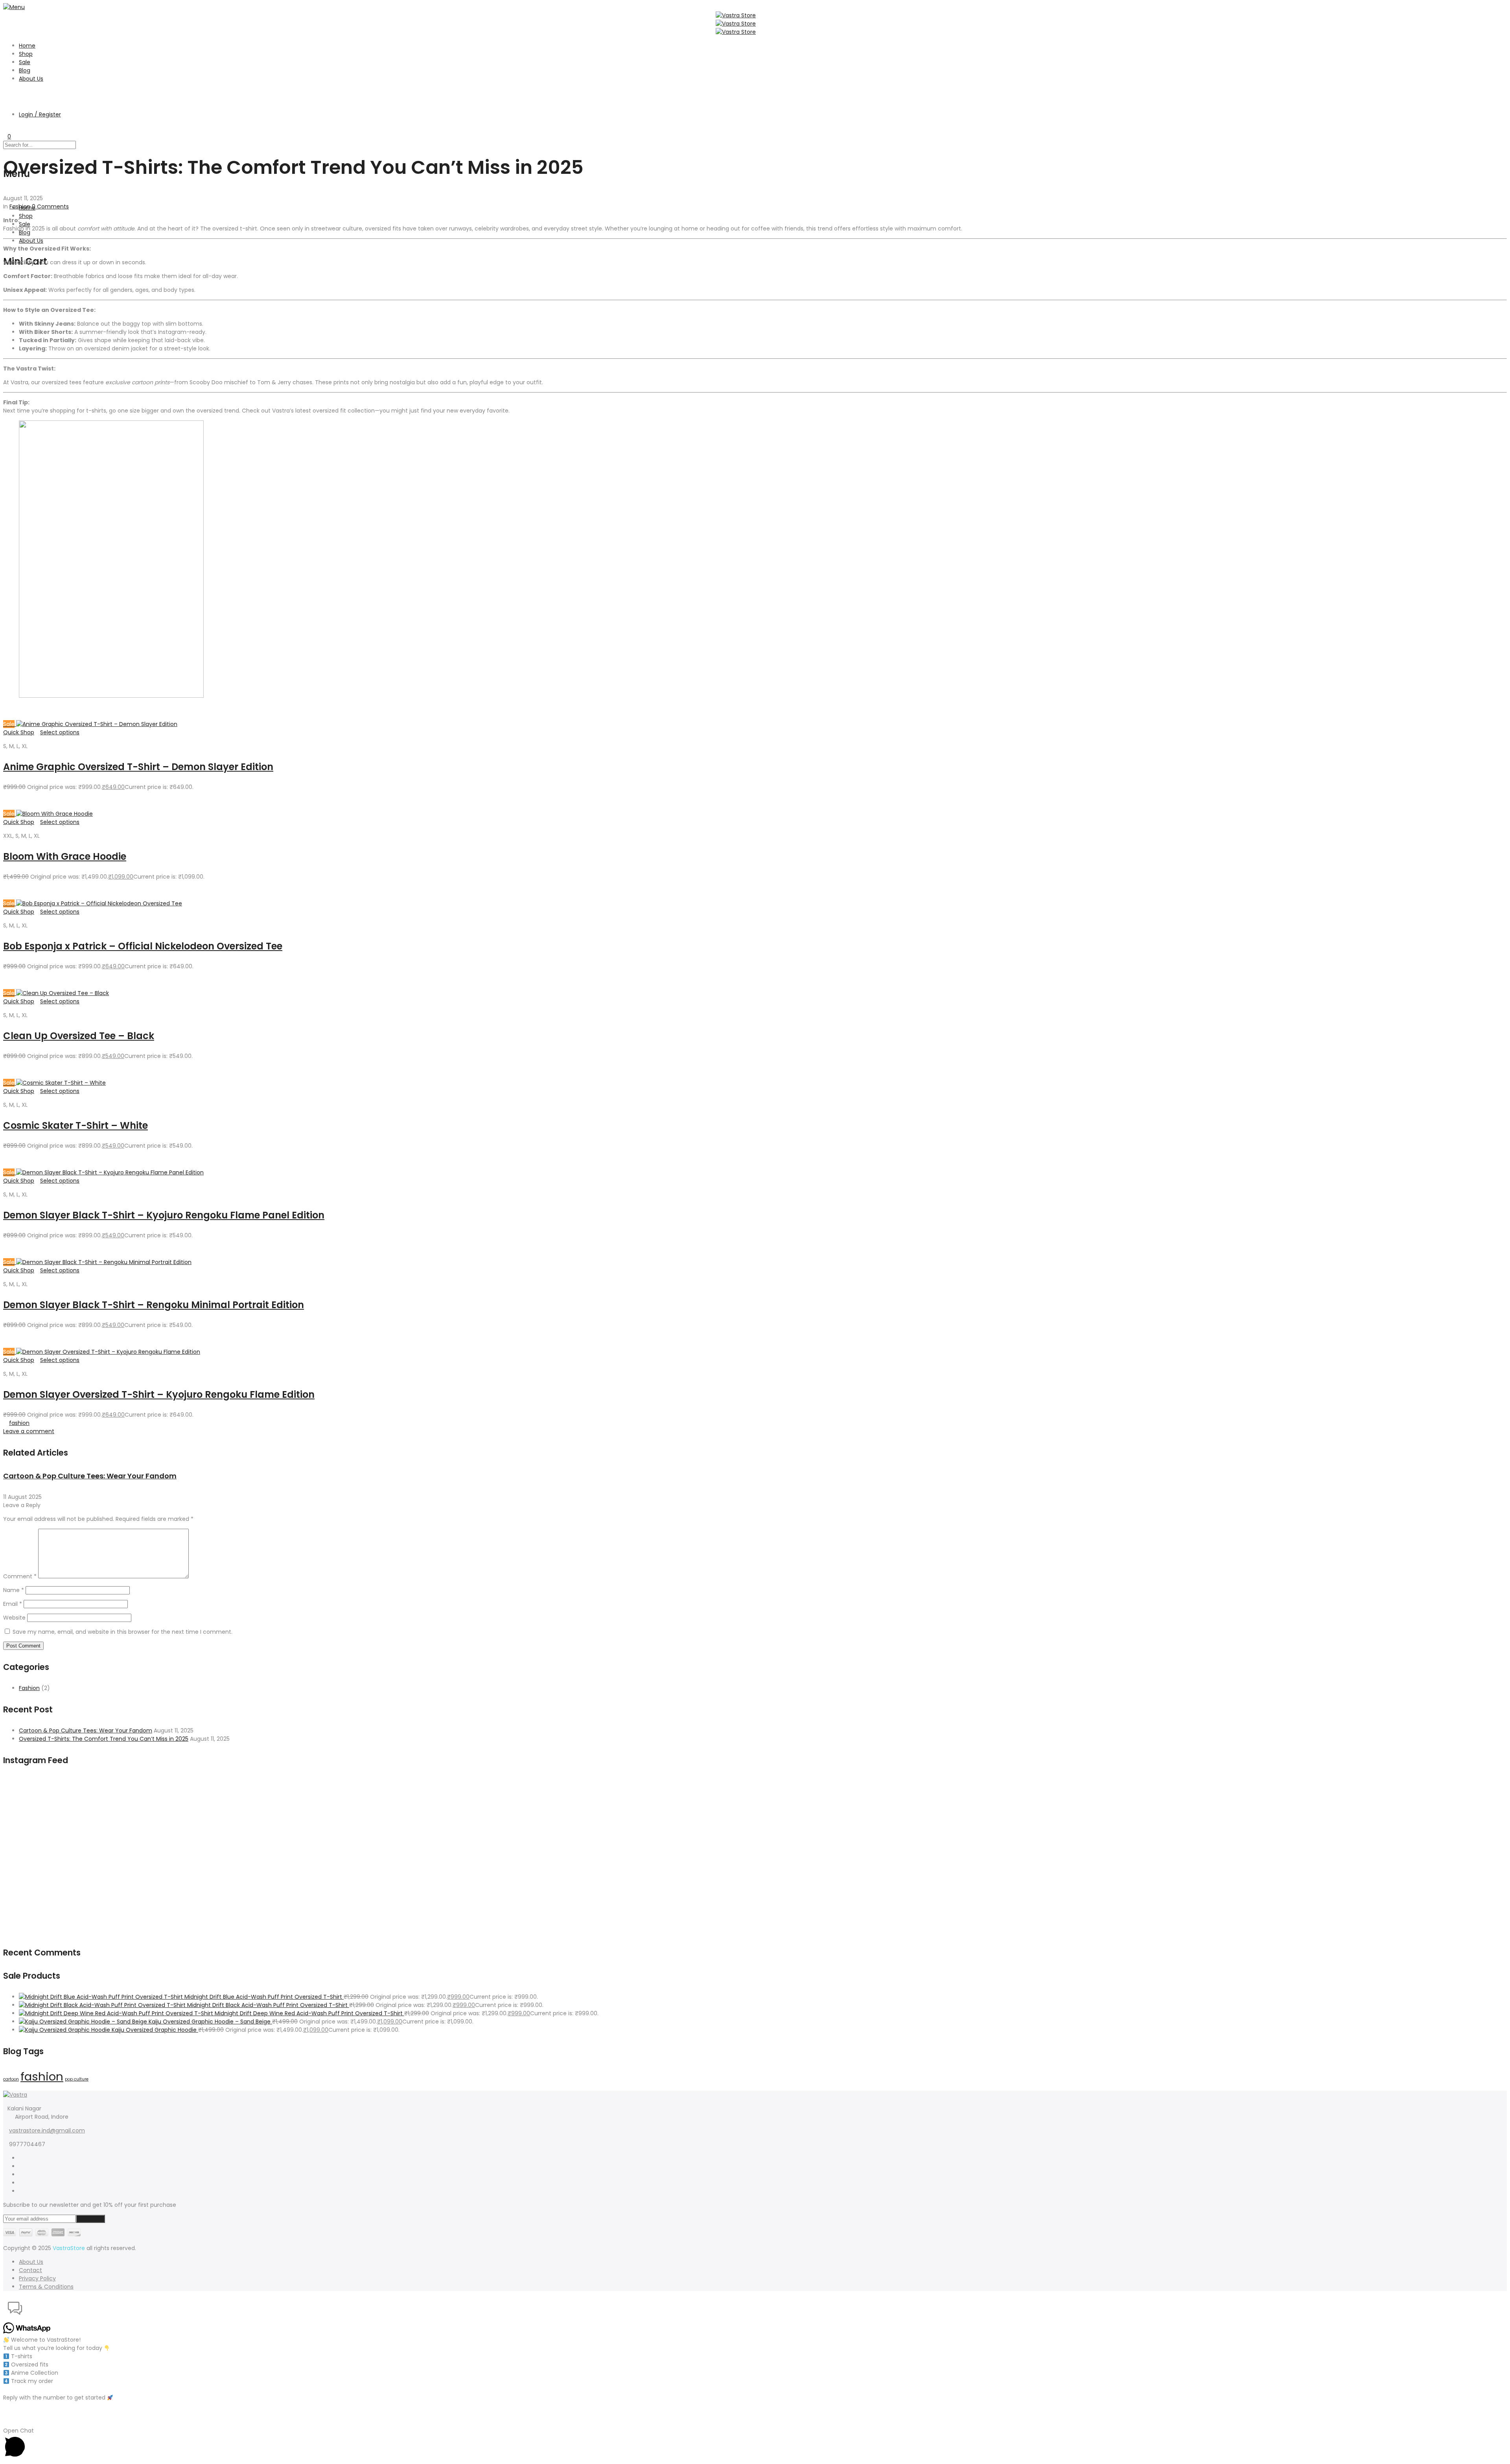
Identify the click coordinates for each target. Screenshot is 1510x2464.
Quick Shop (19, 732)
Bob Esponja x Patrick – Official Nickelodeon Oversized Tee (143, 946)
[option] (254, 1486)
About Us (31, 79)
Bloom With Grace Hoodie (65, 856)
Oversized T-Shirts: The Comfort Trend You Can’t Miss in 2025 (104, 1739)
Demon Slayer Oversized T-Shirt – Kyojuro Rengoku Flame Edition (159, 1394)
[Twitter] (21, 2166)
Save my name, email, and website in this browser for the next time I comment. (122, 1632)
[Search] (5, 92)
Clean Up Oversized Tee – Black (79, 1036)
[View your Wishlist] (5, 128)
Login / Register (40, 114)
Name (14, 1590)
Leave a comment (29, 1431)
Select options (60, 732)
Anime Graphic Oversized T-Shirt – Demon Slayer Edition (138, 767)
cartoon (11, 2079)
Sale (25, 62)
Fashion (20, 206)
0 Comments (50, 206)
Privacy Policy (37, 2278)
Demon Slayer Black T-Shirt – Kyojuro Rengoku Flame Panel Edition (164, 1215)
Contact (30, 2270)
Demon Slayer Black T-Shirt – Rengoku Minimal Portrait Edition (154, 1305)
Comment (20, 1576)
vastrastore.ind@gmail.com (47, 2130)
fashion (19, 1423)
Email (13, 1604)
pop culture (77, 2079)
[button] (755, 2309)
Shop (26, 54)
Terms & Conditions (46, 2287)
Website (14, 1618)
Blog (25, 70)
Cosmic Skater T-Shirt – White (75, 1125)
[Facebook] (21, 2158)
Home (27, 46)
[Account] (5, 101)
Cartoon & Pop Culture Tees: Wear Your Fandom (90, 1476)
